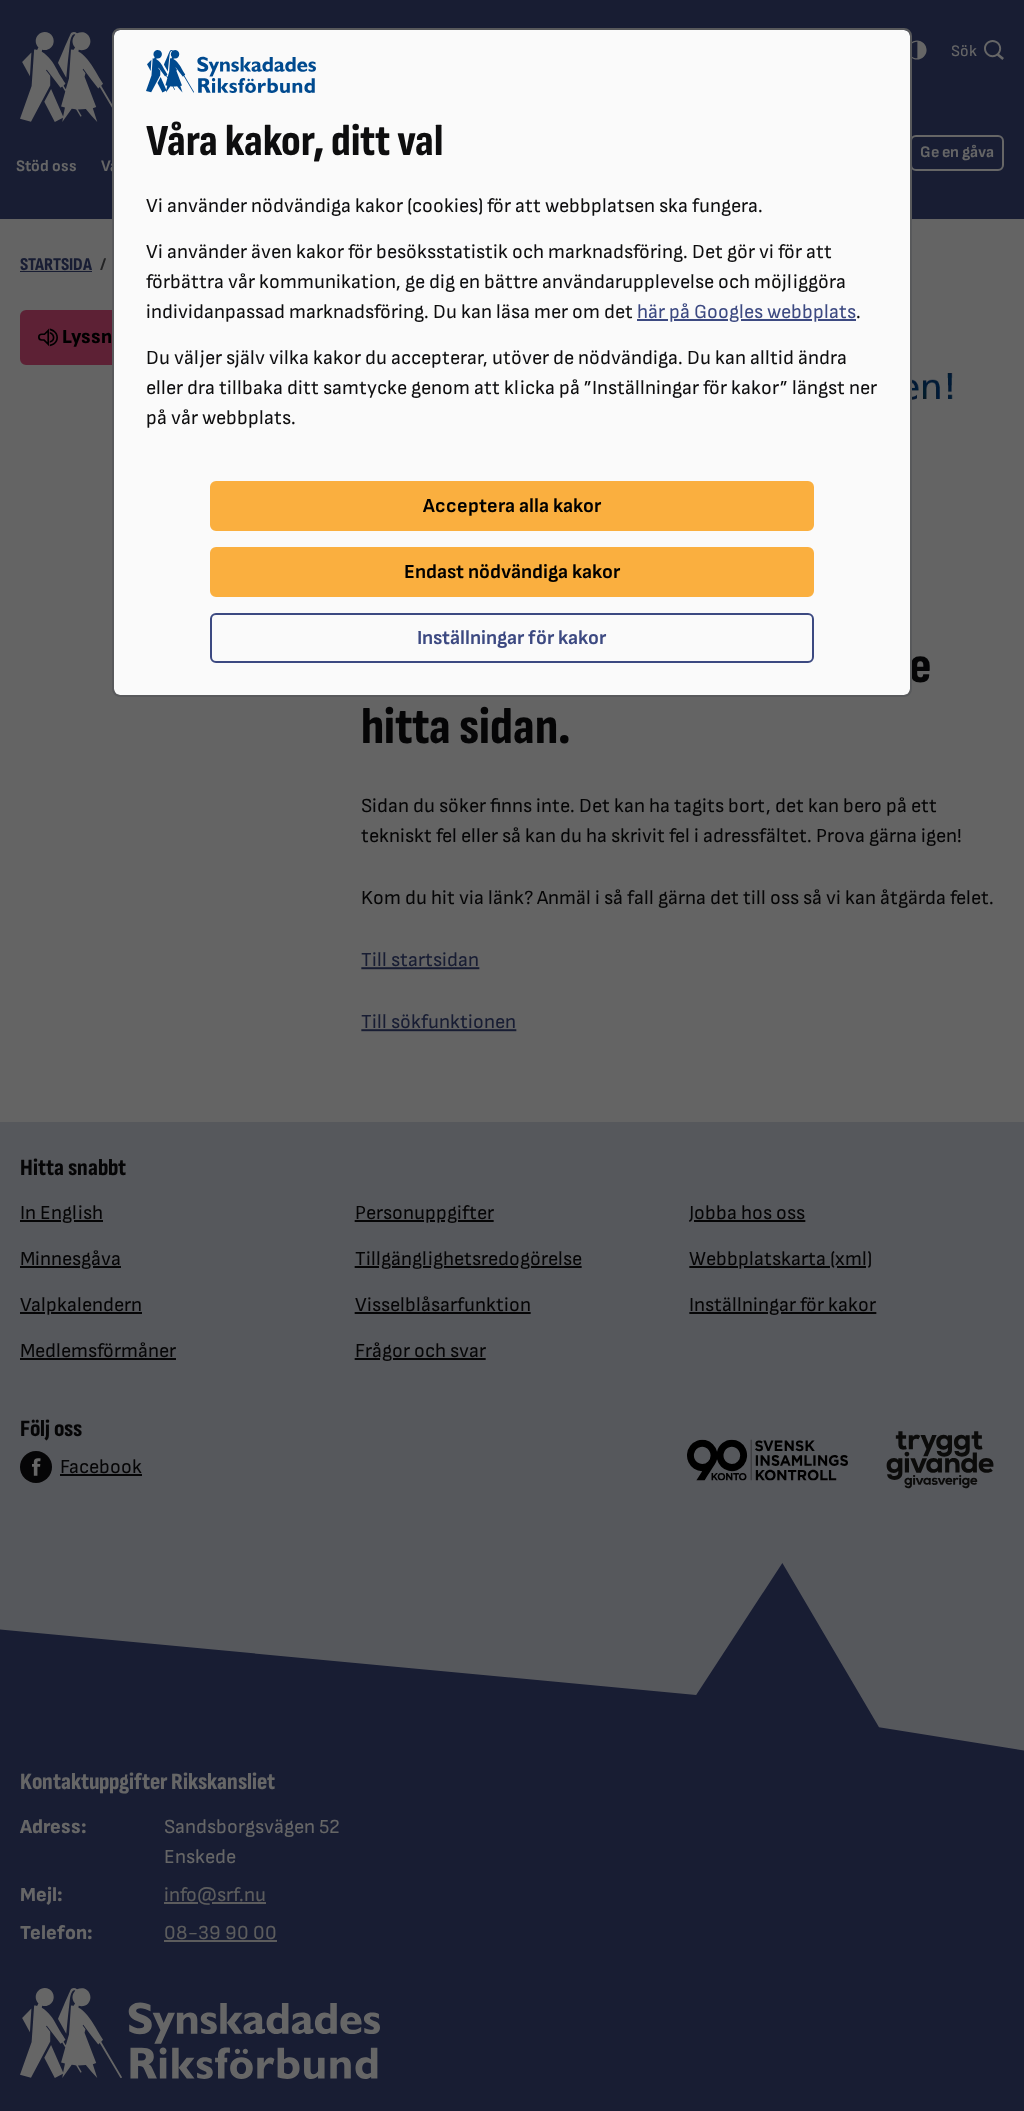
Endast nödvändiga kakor (512, 572)
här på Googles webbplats (746, 312)
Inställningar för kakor (511, 638)
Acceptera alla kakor (512, 506)
